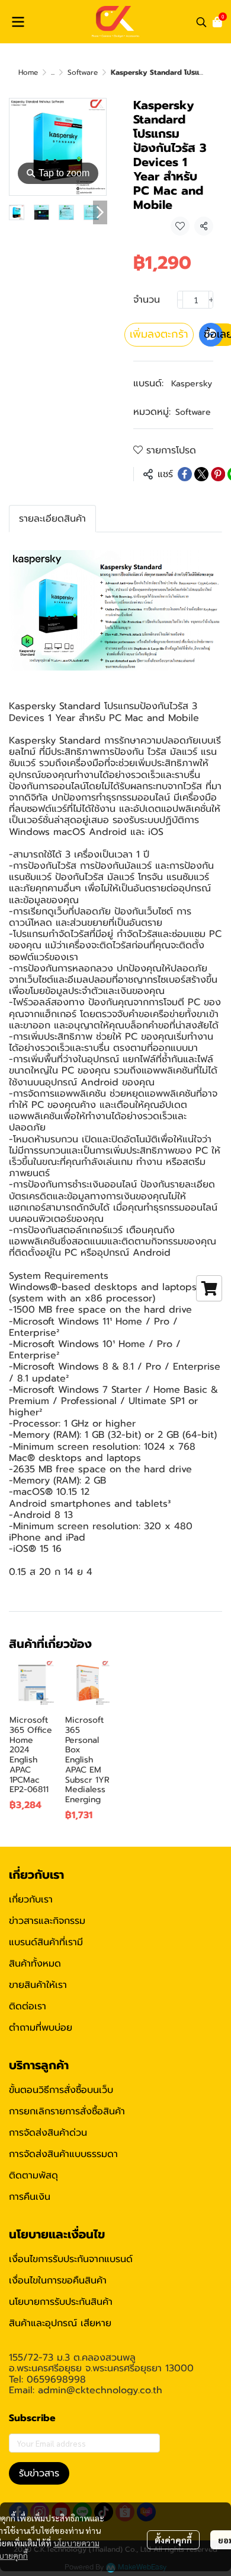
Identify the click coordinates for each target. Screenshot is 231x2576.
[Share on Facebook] (185, 474)
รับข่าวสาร (39, 2473)
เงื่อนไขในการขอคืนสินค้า (58, 2280)
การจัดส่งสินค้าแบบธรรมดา (63, 2154)
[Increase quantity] (211, 300)
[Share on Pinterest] (218, 474)
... (53, 72)
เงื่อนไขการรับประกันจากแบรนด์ (71, 2259)
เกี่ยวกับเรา (31, 1900)
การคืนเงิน (30, 2197)
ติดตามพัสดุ (33, 2175)
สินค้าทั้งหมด (35, 1964)
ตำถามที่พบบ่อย (41, 2028)
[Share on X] (201, 474)
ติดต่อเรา (28, 2006)
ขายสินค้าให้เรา (38, 1985)
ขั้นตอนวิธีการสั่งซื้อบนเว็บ (61, 2090)
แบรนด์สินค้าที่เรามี (46, 1942)
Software (83, 72)
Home (28, 72)
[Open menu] (18, 22)
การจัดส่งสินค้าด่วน (48, 2133)
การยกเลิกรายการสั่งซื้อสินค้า (67, 2111)
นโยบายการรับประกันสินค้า (61, 2302)
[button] (201, 22)
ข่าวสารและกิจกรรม (47, 1921)
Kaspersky (192, 384)
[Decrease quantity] (180, 300)
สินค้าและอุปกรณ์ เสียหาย (60, 2323)
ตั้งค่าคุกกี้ (173, 2540)
